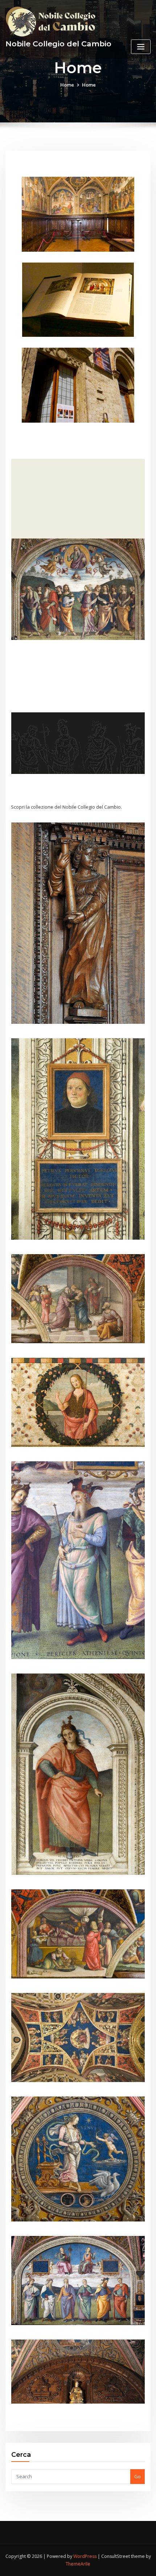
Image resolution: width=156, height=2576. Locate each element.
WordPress (85, 2556)
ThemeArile (78, 2564)
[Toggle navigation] (141, 47)
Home (67, 85)
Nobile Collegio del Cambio (58, 44)
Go (137, 2476)
